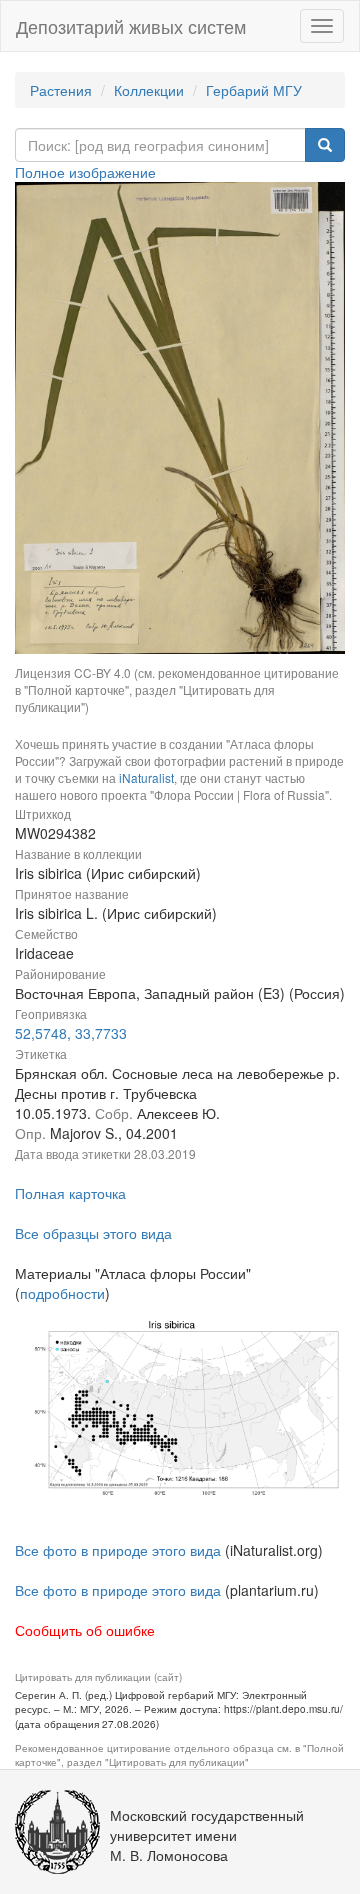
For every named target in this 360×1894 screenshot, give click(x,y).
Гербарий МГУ (254, 90)
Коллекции (149, 90)
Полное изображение (85, 172)
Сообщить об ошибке (85, 1630)
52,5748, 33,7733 (71, 1033)
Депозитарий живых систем (131, 26)
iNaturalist (146, 777)
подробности (62, 1293)
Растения (61, 90)
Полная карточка (70, 1193)
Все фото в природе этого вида (118, 1550)
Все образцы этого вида (93, 1233)
